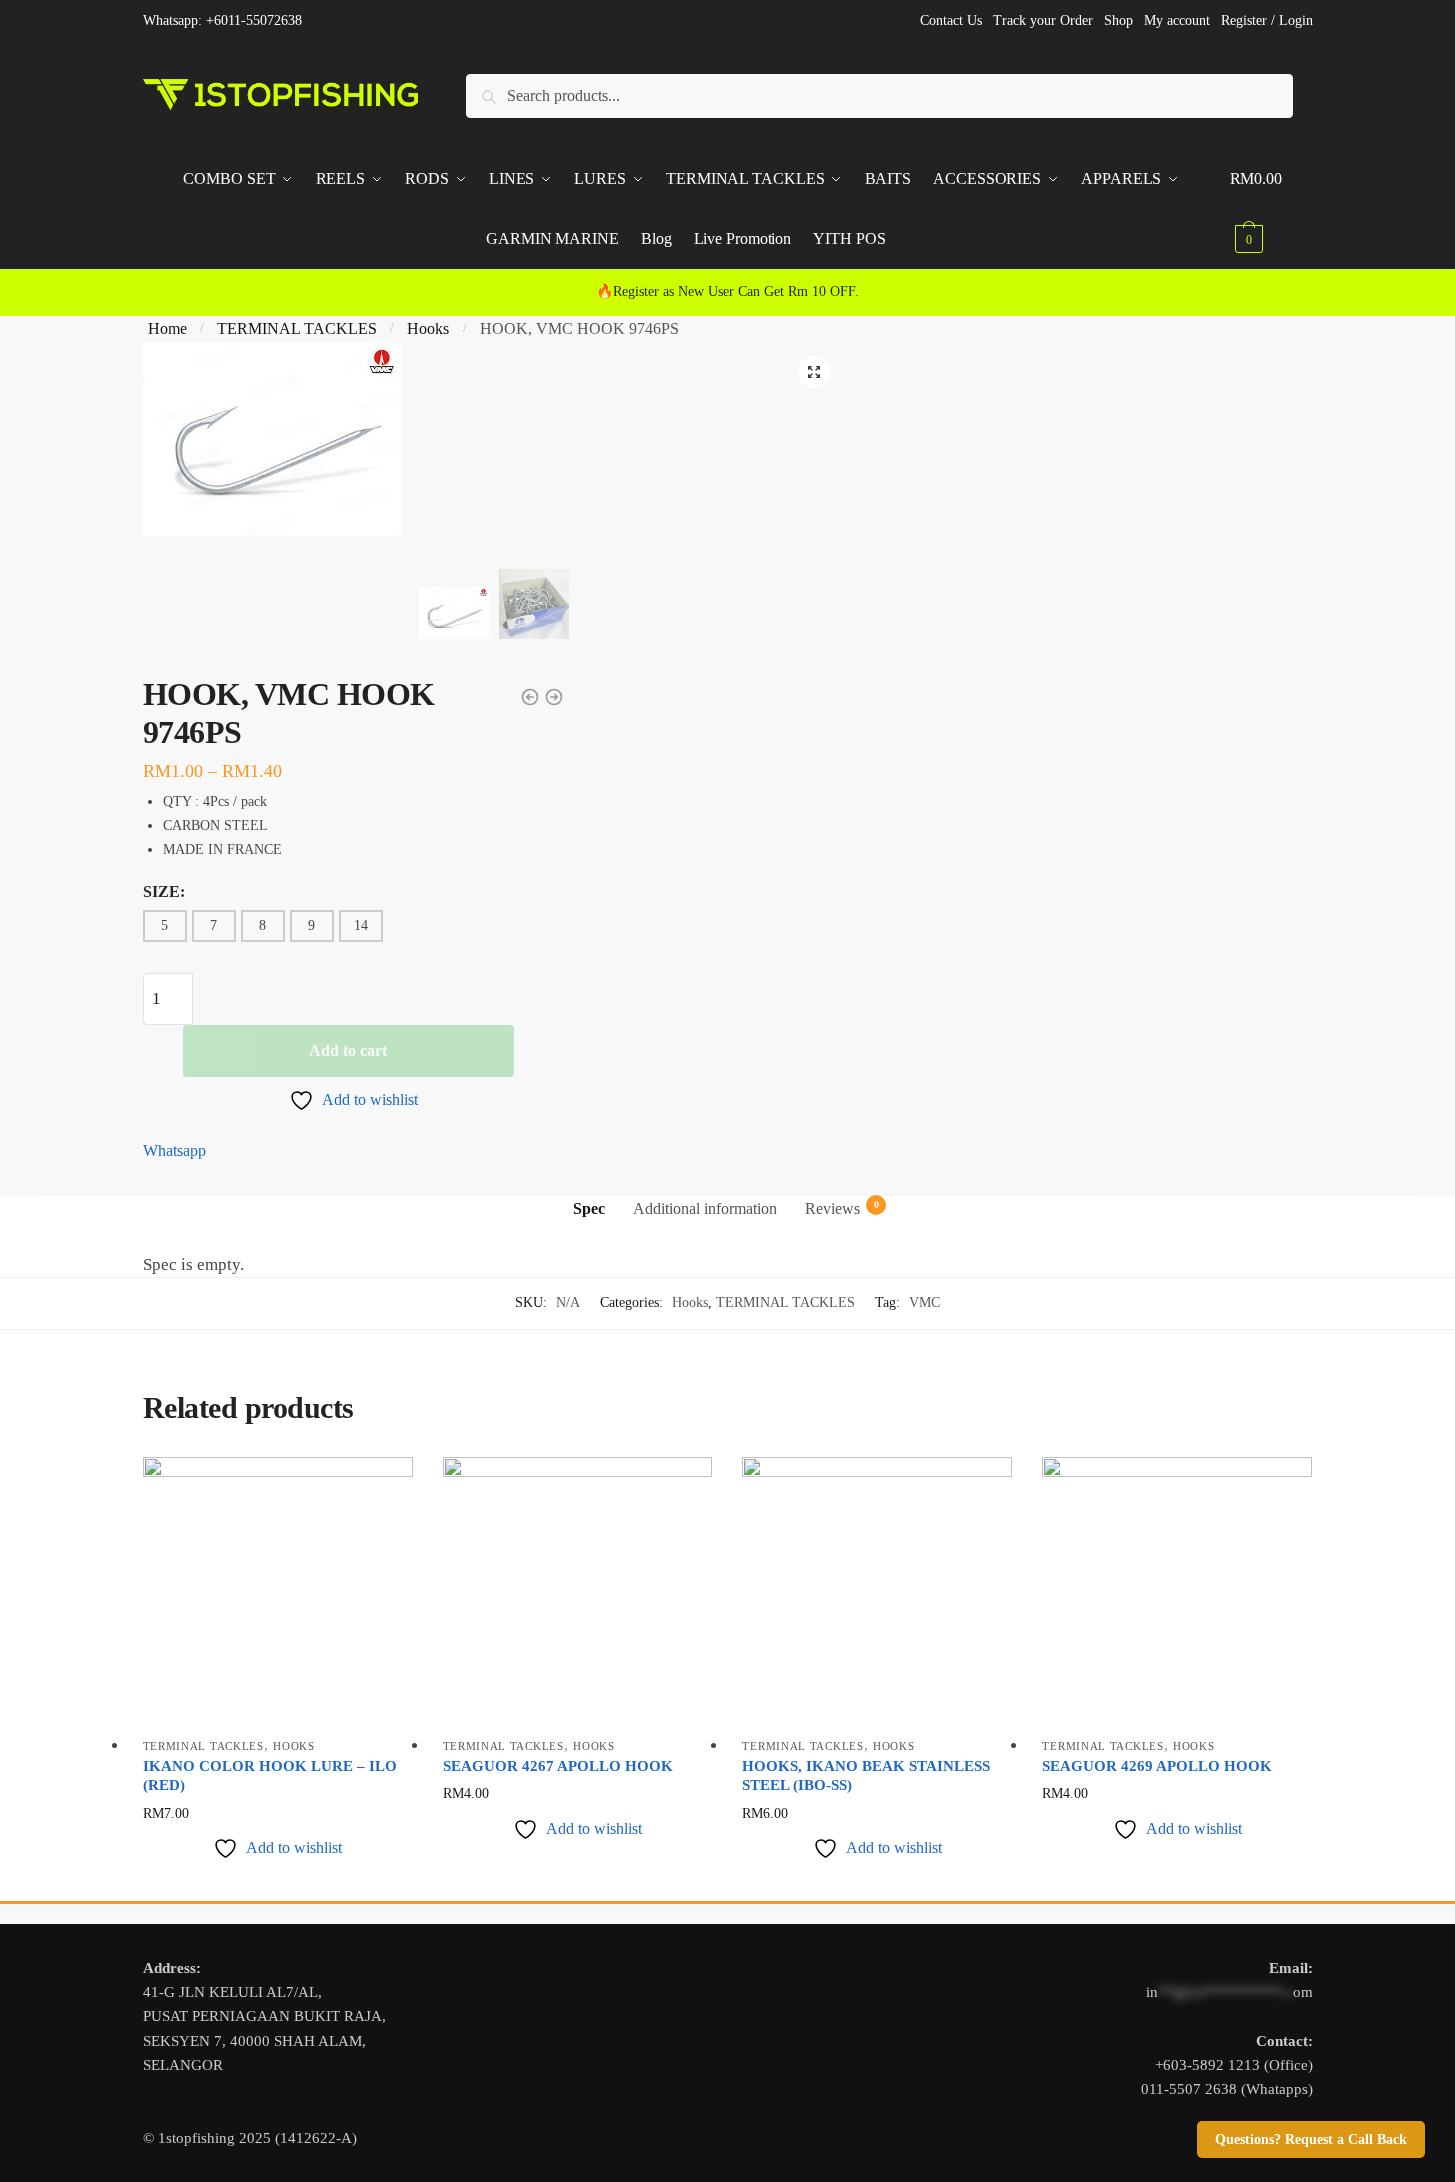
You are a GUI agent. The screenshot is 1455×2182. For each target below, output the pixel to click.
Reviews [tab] (832, 1208)
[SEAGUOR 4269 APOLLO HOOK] (1177, 1592)
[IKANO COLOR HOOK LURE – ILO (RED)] (278, 1592)
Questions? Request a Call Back (1311, 2139)
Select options (277, 1880)
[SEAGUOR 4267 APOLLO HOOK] (578, 1592)
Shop (1118, 20)
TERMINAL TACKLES (297, 328)
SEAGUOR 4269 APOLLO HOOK (1157, 1766)
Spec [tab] (589, 1208)
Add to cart (348, 1050)
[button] (814, 372)
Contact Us (951, 20)
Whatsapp (174, 1150)
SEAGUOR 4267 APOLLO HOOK (558, 1766)
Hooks (428, 328)
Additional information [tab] (705, 1208)
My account (1177, 20)
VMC (924, 1302)
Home (167, 328)
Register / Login (1267, 20)
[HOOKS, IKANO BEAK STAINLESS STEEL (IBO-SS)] (877, 1592)
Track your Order (1043, 20)
